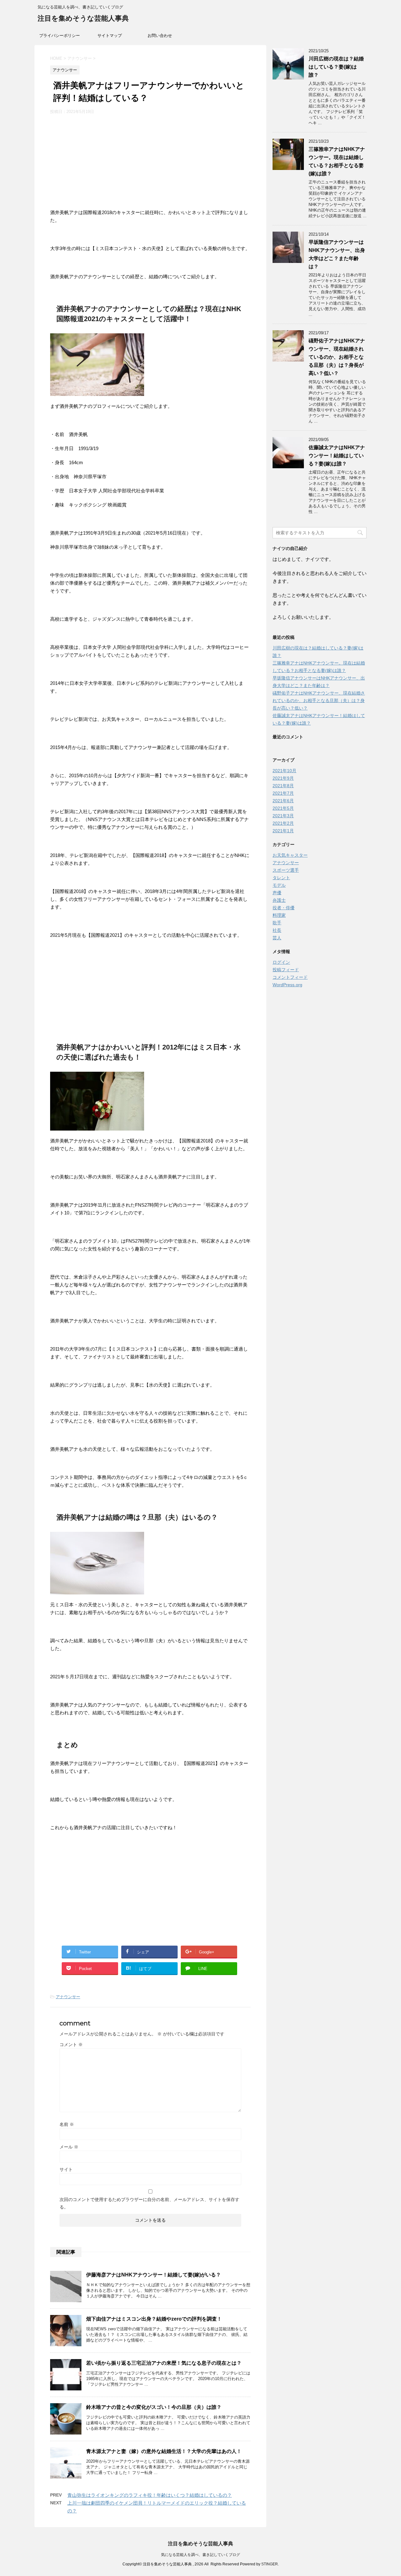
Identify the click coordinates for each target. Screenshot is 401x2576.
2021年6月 (283, 801)
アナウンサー (68, 1997)
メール (69, 2147)
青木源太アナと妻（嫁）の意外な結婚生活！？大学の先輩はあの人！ (164, 2451)
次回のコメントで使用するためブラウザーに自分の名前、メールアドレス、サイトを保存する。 (149, 2203)
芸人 (277, 938)
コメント (71, 2045)
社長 (277, 930)
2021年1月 (283, 831)
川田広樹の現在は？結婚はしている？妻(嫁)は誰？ (336, 67)
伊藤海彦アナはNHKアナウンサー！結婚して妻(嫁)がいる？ (154, 2275)
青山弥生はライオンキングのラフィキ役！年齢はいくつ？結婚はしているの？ (150, 2495)
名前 (67, 2124)
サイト (66, 2169)
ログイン (281, 962)
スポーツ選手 (286, 870)
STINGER (270, 2564)
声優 (277, 893)
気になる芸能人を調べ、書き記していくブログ (200, 2555)
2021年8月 (283, 786)
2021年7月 (283, 793)
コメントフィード (290, 977)
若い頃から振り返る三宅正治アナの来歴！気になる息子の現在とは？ (164, 2363)
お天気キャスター (290, 855)
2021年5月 (283, 808)
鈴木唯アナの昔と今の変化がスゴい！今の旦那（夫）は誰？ (154, 2407)
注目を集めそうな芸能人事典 (83, 18)
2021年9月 (283, 778)
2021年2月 (283, 823)
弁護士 (279, 900)
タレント (281, 878)
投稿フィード (286, 970)
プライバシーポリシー (60, 36)
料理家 (279, 915)
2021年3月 (283, 816)
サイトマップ (110, 36)
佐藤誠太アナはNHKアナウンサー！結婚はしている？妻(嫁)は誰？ (337, 456)
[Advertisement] (150, 162)
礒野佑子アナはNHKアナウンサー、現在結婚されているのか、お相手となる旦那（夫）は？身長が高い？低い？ (337, 357)
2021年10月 (284, 771)
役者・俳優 (284, 908)
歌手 (277, 923)
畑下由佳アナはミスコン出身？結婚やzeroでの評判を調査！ (154, 2319)
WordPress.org (287, 985)
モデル (279, 885)
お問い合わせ (160, 36)
